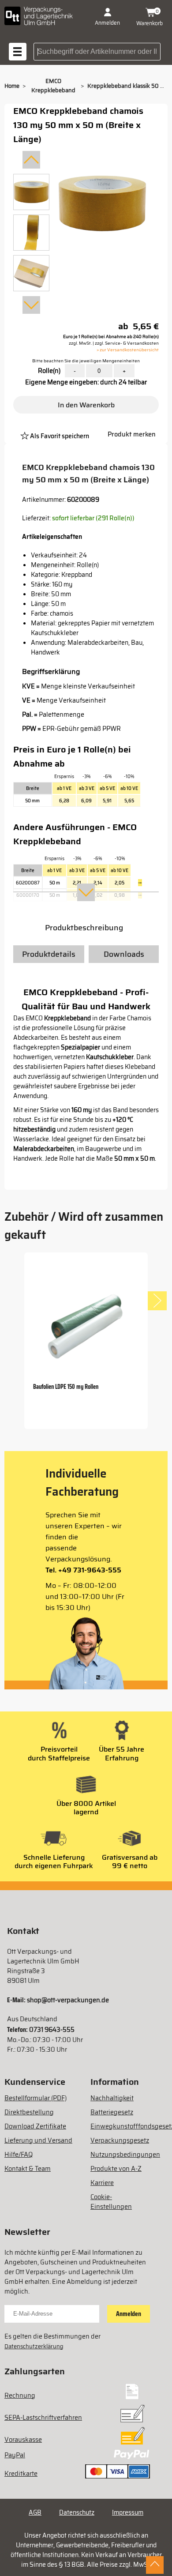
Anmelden (129, 2314)
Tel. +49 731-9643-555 (83, 1570)
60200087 (28, 883)
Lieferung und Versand (38, 2140)
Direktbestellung (29, 2112)
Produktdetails (49, 954)
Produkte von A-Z (116, 2169)
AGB (35, 2512)
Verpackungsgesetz (120, 2140)
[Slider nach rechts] (157, 1301)
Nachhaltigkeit (112, 2098)
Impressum (128, 2512)
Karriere (102, 2183)
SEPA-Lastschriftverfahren (43, 2418)
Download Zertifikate (35, 2126)
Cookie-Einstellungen (111, 2202)
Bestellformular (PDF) (36, 2098)
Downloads (124, 954)
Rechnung (20, 2395)
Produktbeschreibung (84, 928)
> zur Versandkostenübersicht (128, 350)
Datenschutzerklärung (34, 2346)
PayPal (15, 2455)
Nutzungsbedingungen (125, 2155)
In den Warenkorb (86, 405)
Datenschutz (77, 2512)
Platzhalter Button (96, 425)
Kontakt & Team (28, 2169)
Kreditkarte (21, 2474)
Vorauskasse (23, 2440)
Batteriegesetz (112, 2112)
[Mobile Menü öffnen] (18, 52)
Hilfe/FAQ (19, 2155)
